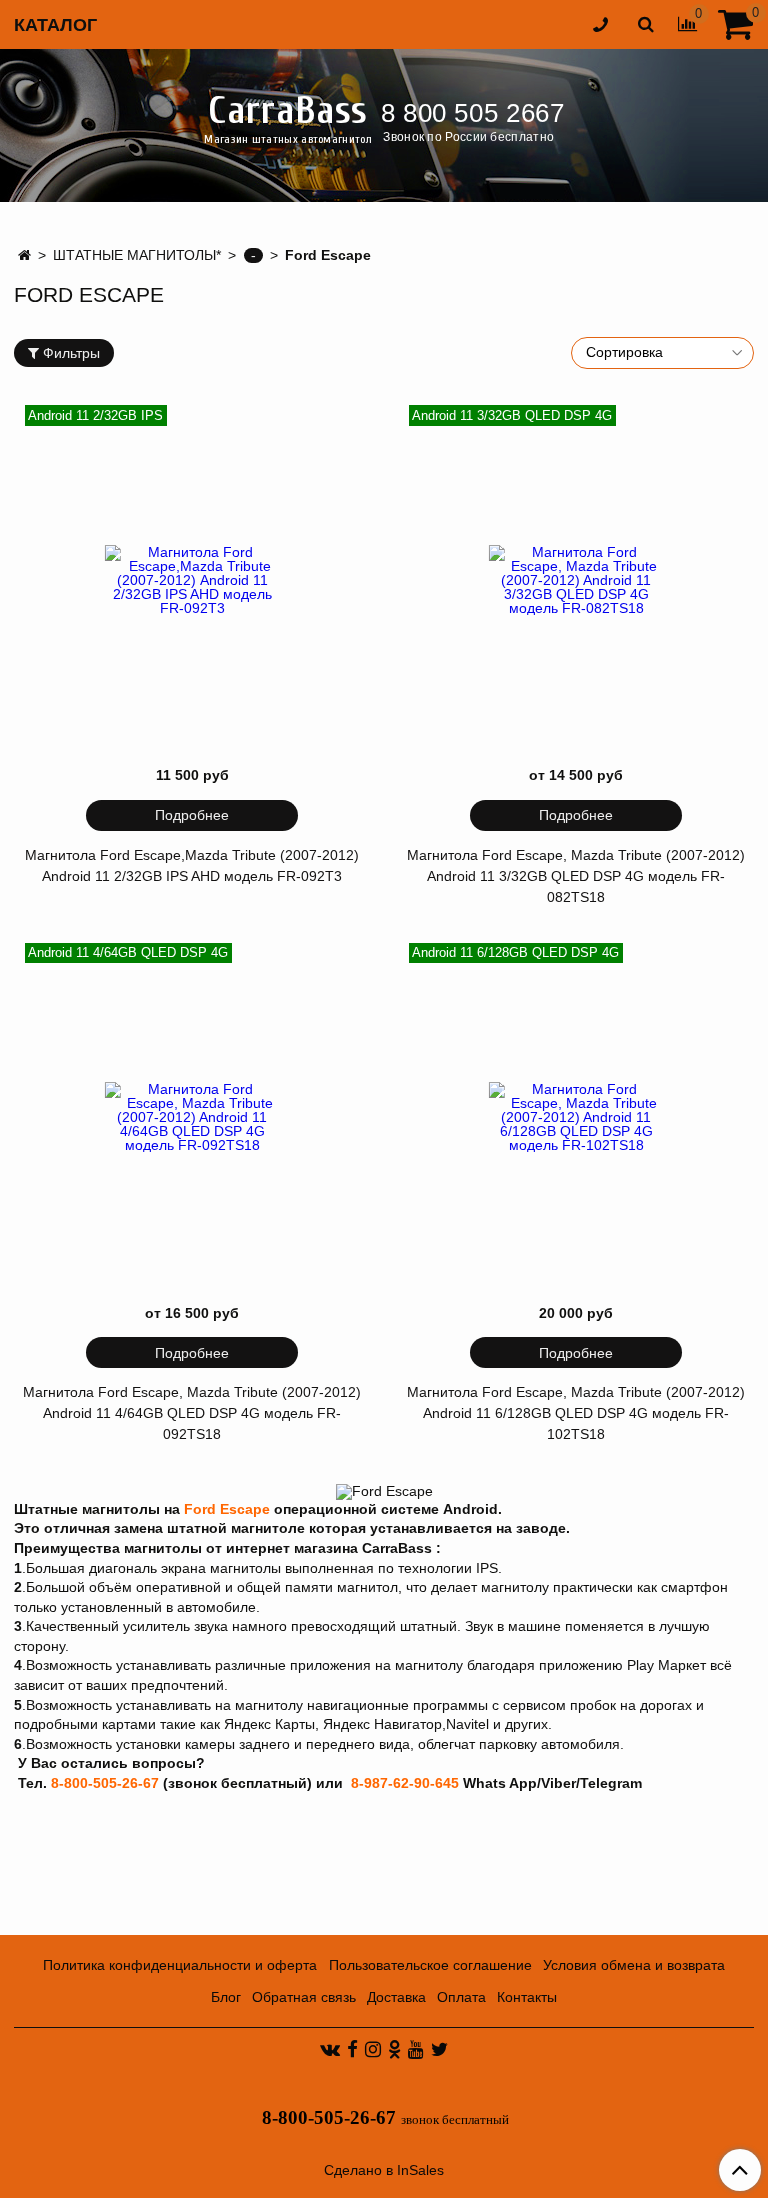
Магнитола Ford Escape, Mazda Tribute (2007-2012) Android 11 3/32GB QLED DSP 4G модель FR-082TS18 (576, 876)
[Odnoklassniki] (394, 2049)
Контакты (527, 1997)
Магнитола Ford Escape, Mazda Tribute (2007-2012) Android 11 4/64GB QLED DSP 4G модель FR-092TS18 (192, 1413)
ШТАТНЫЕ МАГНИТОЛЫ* (137, 255)
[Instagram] (373, 2049)
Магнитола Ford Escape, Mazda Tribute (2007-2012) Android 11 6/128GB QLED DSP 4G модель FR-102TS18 (576, 1413)
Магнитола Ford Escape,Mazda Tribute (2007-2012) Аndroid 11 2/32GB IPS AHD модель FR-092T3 (192, 865)
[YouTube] (416, 2049)
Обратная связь (304, 1997)
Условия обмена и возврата (634, 1965)
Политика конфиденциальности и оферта (180, 1965)
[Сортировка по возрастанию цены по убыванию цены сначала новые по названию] (663, 353)
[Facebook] (352, 2049)
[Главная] (24, 255)
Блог (226, 1997)
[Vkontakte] (330, 2049)
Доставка (396, 1997)
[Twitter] (439, 2049)
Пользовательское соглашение (430, 1965)
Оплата (461, 1997)
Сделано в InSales (384, 2170)
